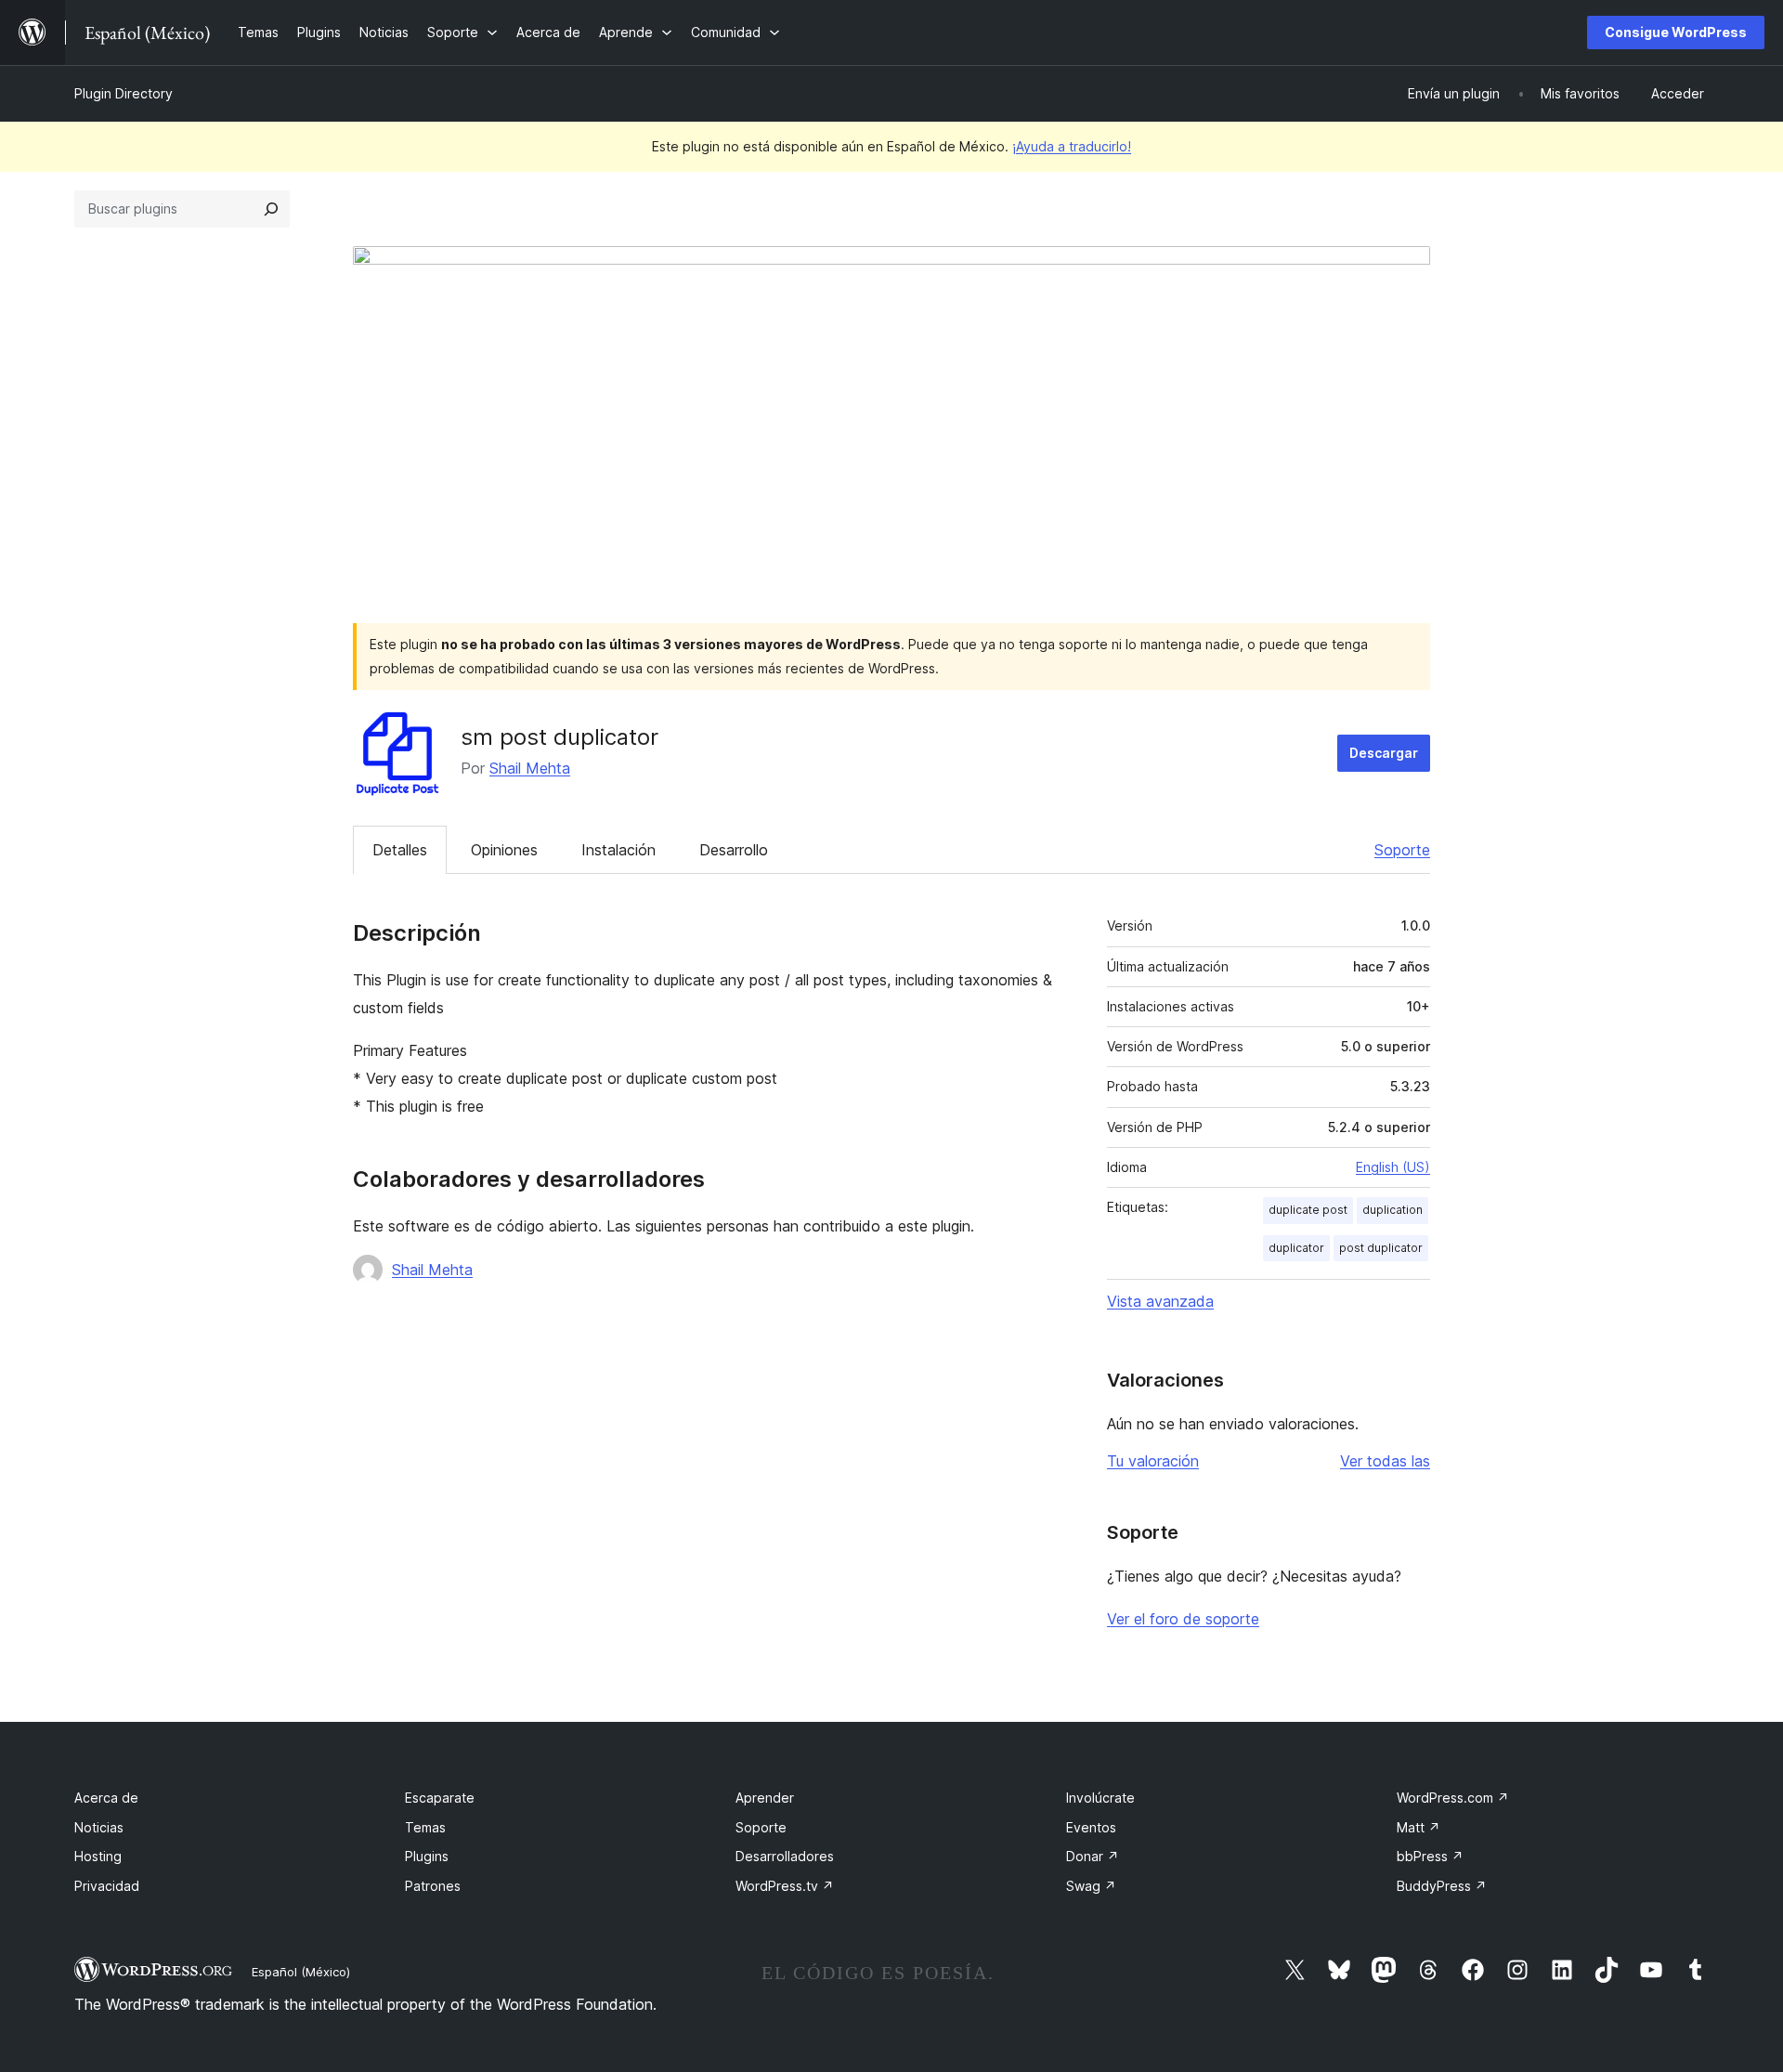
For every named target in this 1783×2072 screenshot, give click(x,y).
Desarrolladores (785, 1856)
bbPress (1430, 1856)
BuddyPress (1442, 1886)
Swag (1091, 1886)
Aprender (765, 1798)
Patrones (433, 1886)
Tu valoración (1153, 1461)
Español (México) (301, 1972)
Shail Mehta (530, 768)
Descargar (1384, 753)
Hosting (98, 1856)
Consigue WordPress (1676, 32)
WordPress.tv (785, 1886)
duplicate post (1308, 1210)
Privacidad (107, 1886)
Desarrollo (734, 850)
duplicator (1296, 1248)
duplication (1393, 1210)
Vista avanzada (1160, 1301)
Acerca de (106, 1798)
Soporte (1402, 850)
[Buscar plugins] (271, 209)
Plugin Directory (124, 93)
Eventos (1091, 1827)
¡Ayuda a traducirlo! (1072, 146)
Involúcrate (1100, 1798)
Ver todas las (1385, 1461)
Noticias (99, 1827)
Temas (425, 1827)
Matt (1419, 1827)
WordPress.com (1453, 1798)
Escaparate (440, 1798)
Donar (1093, 1856)
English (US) (1393, 1167)
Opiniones (504, 850)
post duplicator (1381, 1248)
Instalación (618, 850)
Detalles (400, 850)
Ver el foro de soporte (1183, 1619)
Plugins (427, 1856)
